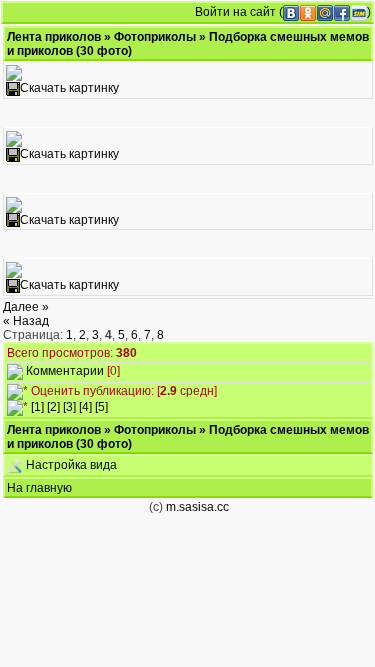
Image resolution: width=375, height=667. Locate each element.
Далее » (26, 307)
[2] (53, 407)
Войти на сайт (235, 12)
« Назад (26, 321)
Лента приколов (54, 37)
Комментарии (65, 371)
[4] (85, 407)
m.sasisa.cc (197, 507)
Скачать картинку (69, 88)
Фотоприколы (155, 37)
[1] (37, 407)
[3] (69, 407)
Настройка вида (70, 465)
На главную (39, 488)
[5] (101, 407)
